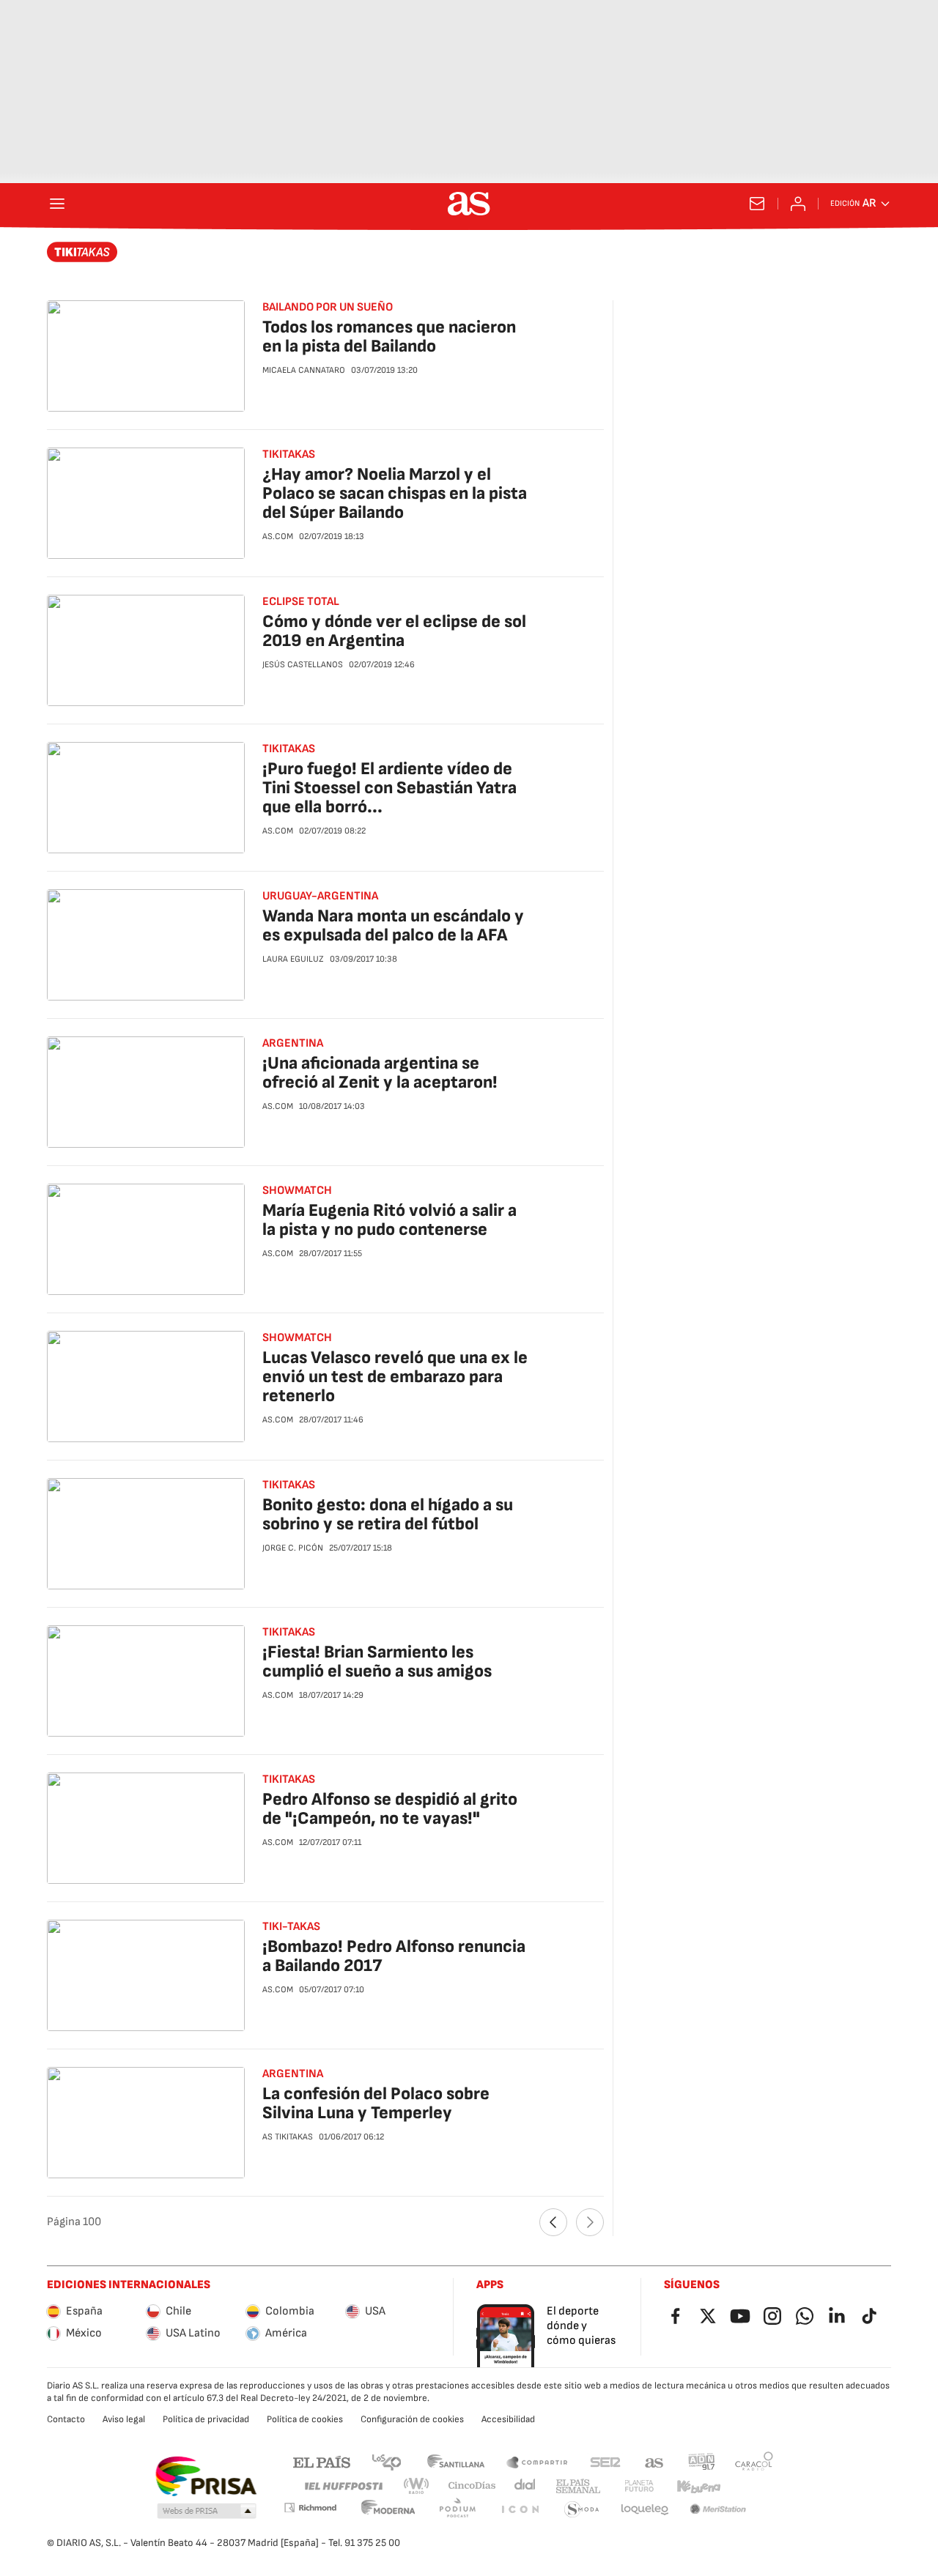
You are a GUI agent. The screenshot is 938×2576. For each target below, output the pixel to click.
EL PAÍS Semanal (578, 2486)
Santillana (455, 2461)
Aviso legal (124, 2419)
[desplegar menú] (57, 204)
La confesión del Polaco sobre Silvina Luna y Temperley (376, 2103)
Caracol (754, 2461)
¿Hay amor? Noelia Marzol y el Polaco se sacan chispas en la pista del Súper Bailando (395, 493)
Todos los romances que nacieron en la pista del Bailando (389, 337)
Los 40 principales (386, 2461)
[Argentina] (82, 252)
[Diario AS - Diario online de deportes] (469, 204)
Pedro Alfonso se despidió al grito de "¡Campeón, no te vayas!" (390, 1809)
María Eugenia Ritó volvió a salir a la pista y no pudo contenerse (389, 1220)
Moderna (388, 2510)
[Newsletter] (757, 204)
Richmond (310, 2508)
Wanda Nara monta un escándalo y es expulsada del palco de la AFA (393, 925)
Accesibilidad (508, 2419)
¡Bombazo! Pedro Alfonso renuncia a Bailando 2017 (394, 1956)
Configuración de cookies (412, 2419)
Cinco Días (472, 2486)
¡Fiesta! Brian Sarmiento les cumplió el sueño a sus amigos (377, 1662)
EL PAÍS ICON (520, 2510)
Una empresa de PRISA (206, 2476)
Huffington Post (343, 2486)
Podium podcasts (457, 2510)
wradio (417, 2486)
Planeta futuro (639, 2486)
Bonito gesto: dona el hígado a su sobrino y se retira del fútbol (388, 1514)
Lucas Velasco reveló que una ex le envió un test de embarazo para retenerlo (395, 1377)
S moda (582, 2510)
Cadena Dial (526, 2486)
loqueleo (645, 2510)
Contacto (66, 2419)
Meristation (718, 2510)
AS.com (654, 2461)
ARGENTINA (293, 2074)
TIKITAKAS (289, 1632)
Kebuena (698, 2486)
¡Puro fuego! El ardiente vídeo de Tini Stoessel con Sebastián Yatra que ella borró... (389, 788)
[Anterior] (553, 2222)
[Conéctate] (798, 204)
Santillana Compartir (537, 2461)
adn (702, 2461)
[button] (207, 2512)
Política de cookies (305, 2419)
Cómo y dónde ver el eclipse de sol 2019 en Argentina (394, 631)
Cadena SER (605, 2461)
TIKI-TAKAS (291, 1927)
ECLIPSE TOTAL (301, 602)
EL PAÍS (322, 2461)
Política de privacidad (206, 2419)
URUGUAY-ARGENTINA (320, 896)
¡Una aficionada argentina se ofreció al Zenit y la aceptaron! (380, 1073)
